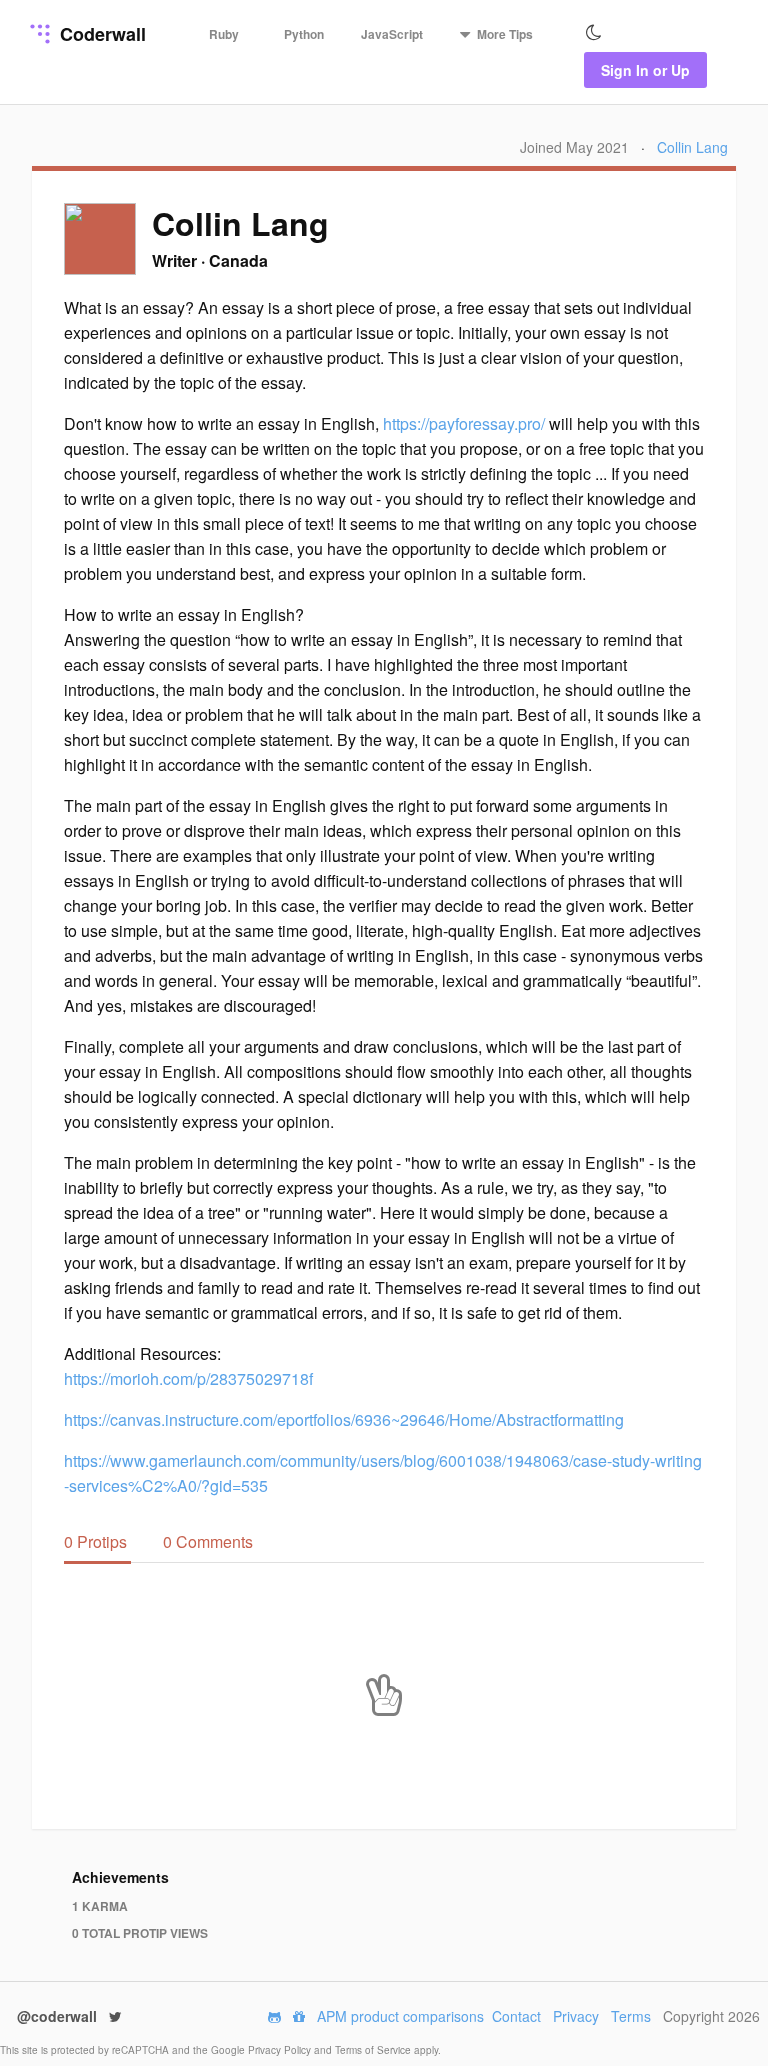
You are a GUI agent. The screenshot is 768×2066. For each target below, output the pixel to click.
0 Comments (208, 1541)
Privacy (576, 2016)
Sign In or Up (645, 70)
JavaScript (392, 34)
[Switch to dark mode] (594, 33)
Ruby (224, 34)
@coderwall (59, 2016)
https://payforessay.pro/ (464, 423)
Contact (516, 2016)
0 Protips (97, 1541)
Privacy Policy (281, 2050)
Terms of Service (374, 2050)
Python (304, 34)
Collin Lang (692, 147)
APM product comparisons (400, 2016)
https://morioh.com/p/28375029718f (188, 1378)
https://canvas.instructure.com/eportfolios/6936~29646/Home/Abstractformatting (344, 1419)
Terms (631, 2016)
